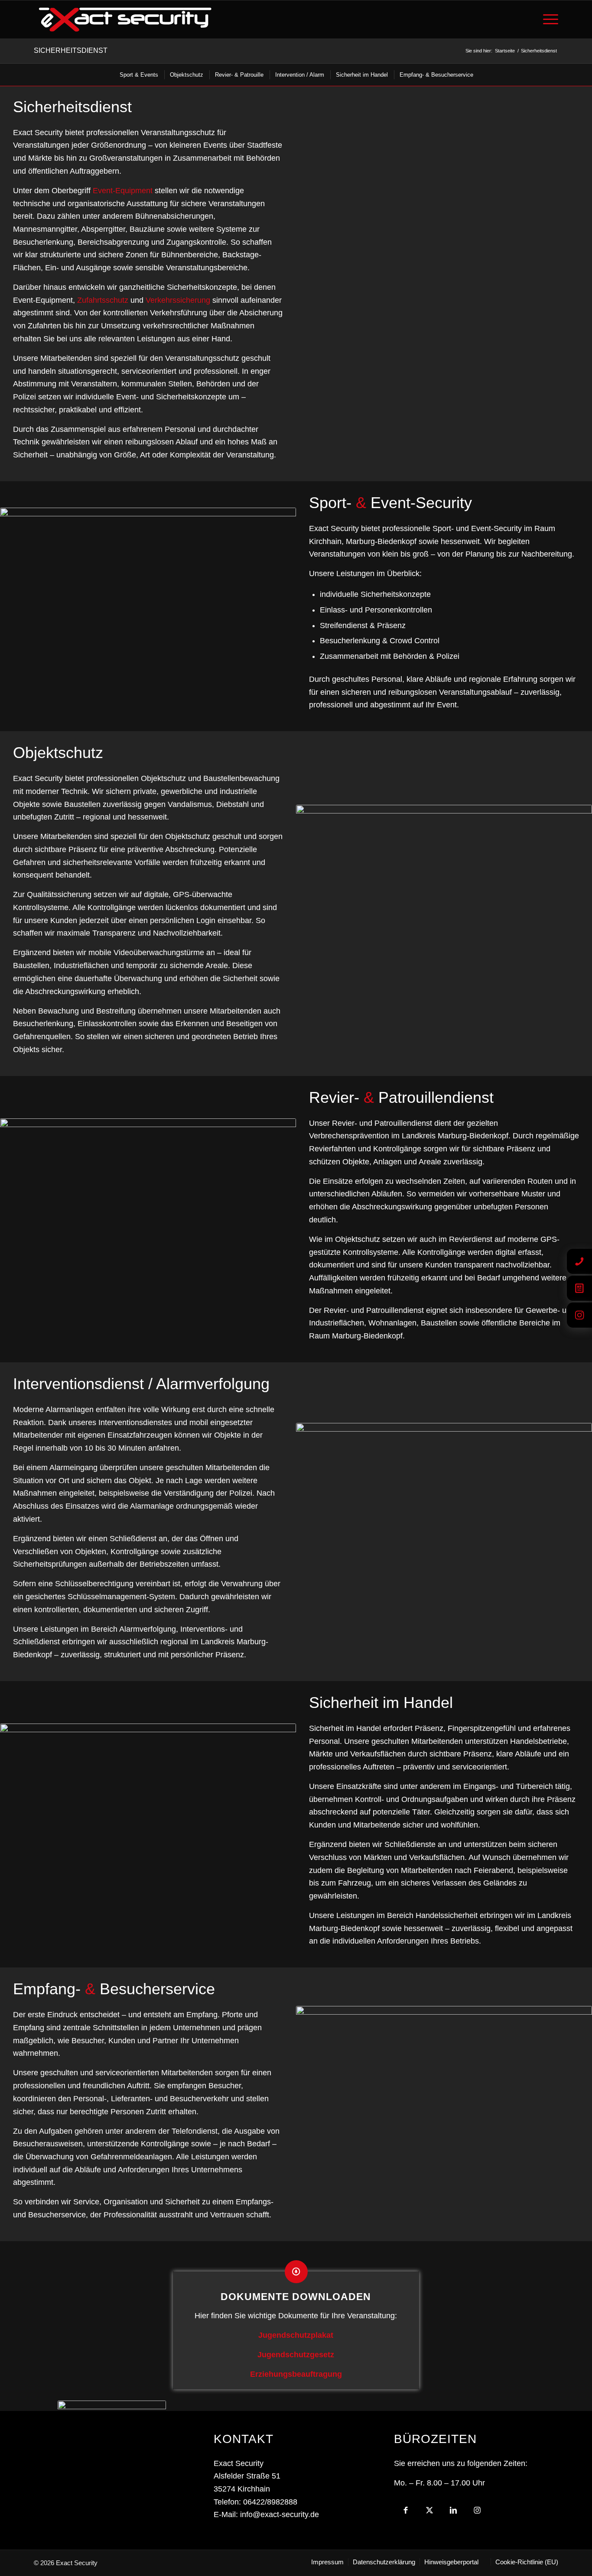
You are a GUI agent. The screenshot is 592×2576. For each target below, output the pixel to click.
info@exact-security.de (280, 2514)
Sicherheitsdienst (71, 50)
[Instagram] (579, 1315)
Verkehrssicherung (178, 300)
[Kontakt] (579, 1261)
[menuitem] (548, 19)
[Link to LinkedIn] (454, 2513)
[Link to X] (430, 2513)
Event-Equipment (123, 191)
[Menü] (548, 19)
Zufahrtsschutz (103, 300)
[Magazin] (579, 1288)
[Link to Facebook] (406, 2513)
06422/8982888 (270, 2502)
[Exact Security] (125, 19)
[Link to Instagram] (477, 2513)
